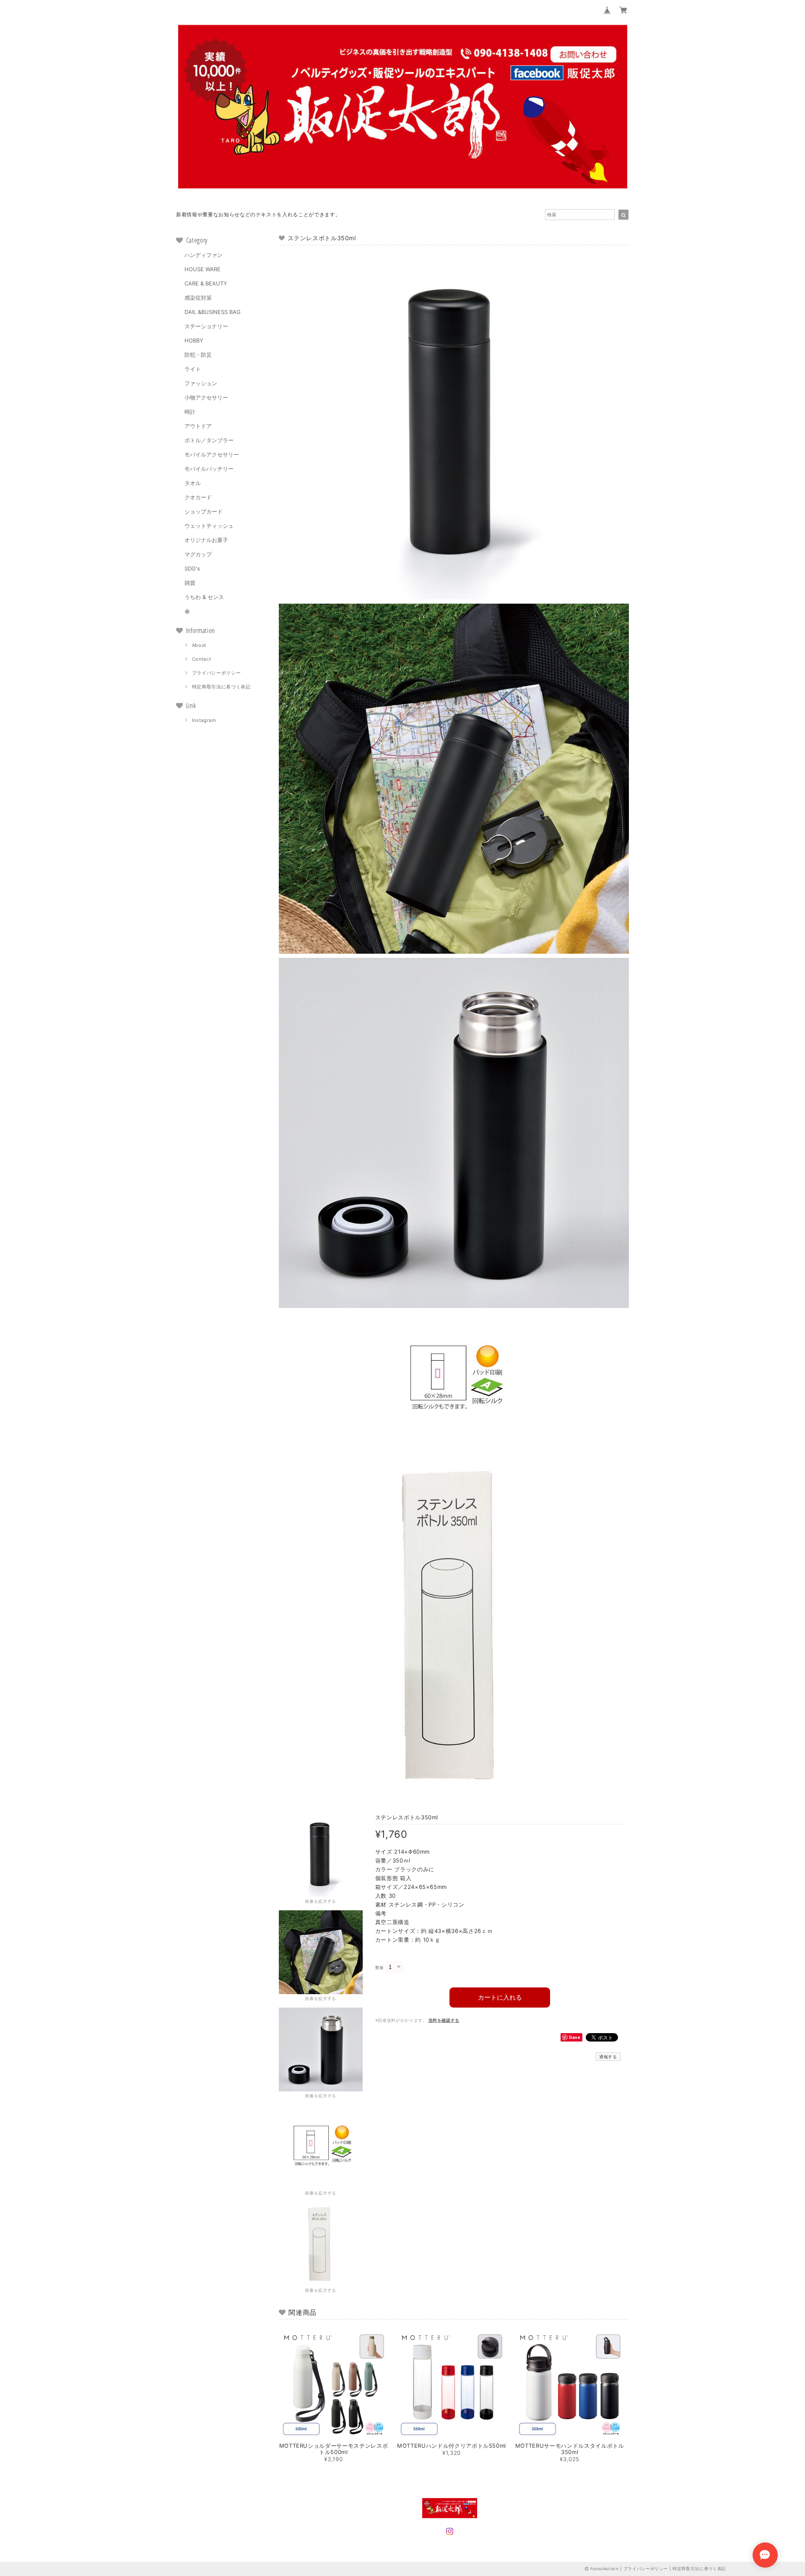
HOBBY (194, 340)
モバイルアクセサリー (212, 454)
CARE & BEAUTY (206, 283)
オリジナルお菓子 (206, 540)
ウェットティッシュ (209, 526)
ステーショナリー (206, 326)
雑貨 (190, 583)
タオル (193, 483)
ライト (193, 369)
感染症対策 (198, 298)
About (199, 645)
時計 (190, 412)
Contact (202, 659)
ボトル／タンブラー (209, 440)
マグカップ (198, 554)
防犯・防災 (198, 355)
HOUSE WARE (203, 269)
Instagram (204, 720)
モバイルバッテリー (209, 469)
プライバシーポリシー (217, 673)
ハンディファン (204, 255)
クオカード (198, 497)
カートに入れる (500, 1997)
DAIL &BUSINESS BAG (213, 312)
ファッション (201, 383)
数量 (380, 1968)
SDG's (192, 568)
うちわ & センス (204, 597)
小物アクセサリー (206, 397)
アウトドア (198, 426)
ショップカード (204, 511)
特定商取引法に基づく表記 (221, 687)
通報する (608, 2057)
